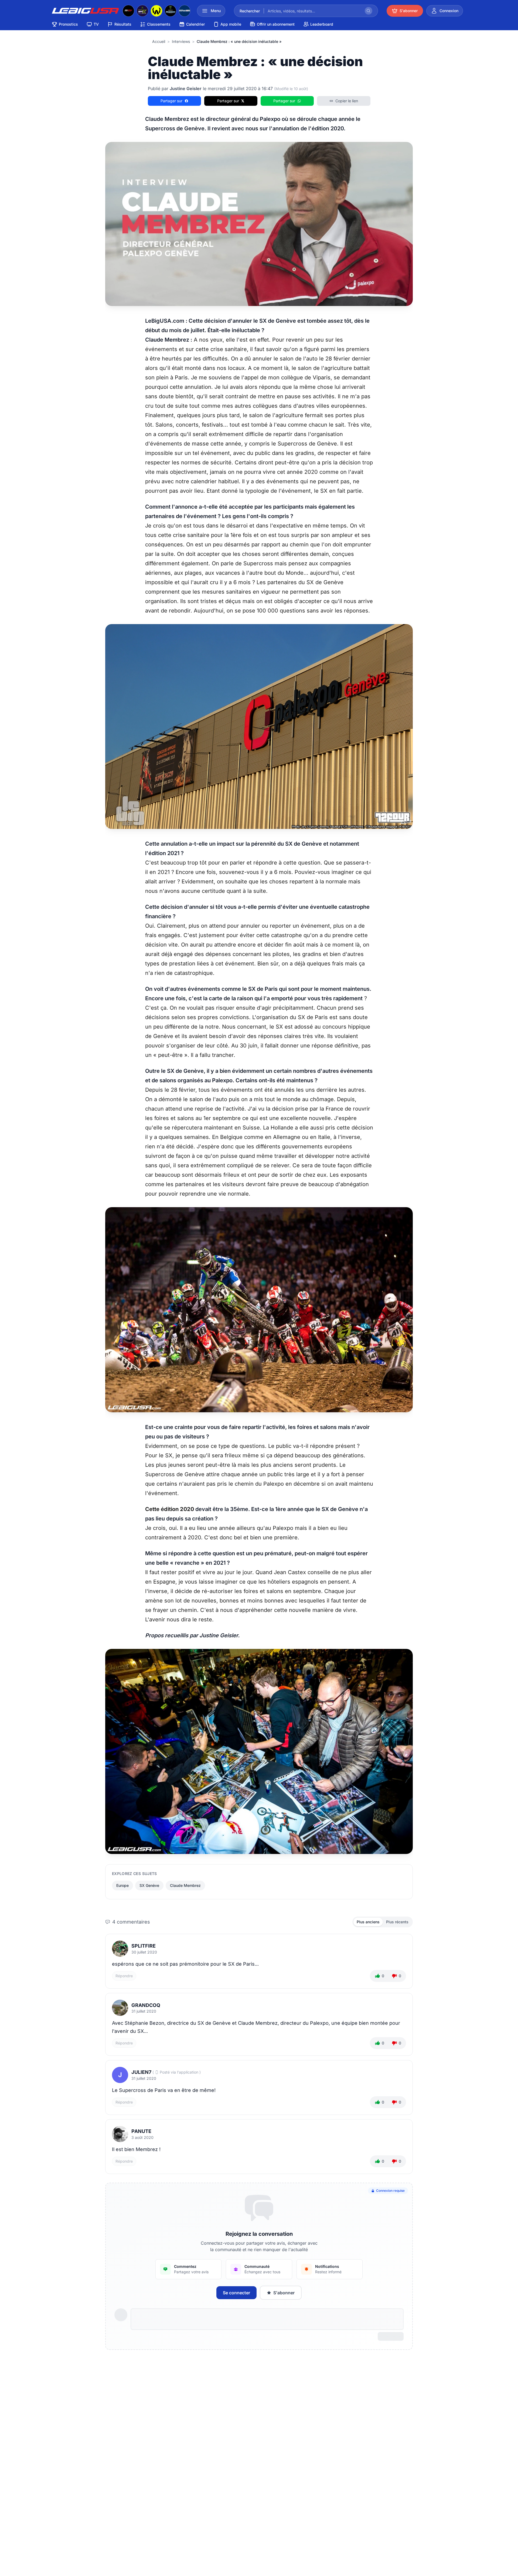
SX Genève (149, 1885)
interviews (181, 41)
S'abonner (284, 2293)
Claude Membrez (185, 1885)
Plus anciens (368, 1922)
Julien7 (141, 2072)
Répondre (124, 1976)
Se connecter (236, 2293)
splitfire (144, 1946)
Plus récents (397, 1922)
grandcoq (146, 2005)
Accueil (159, 41)
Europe (122, 1885)
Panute (141, 2131)
